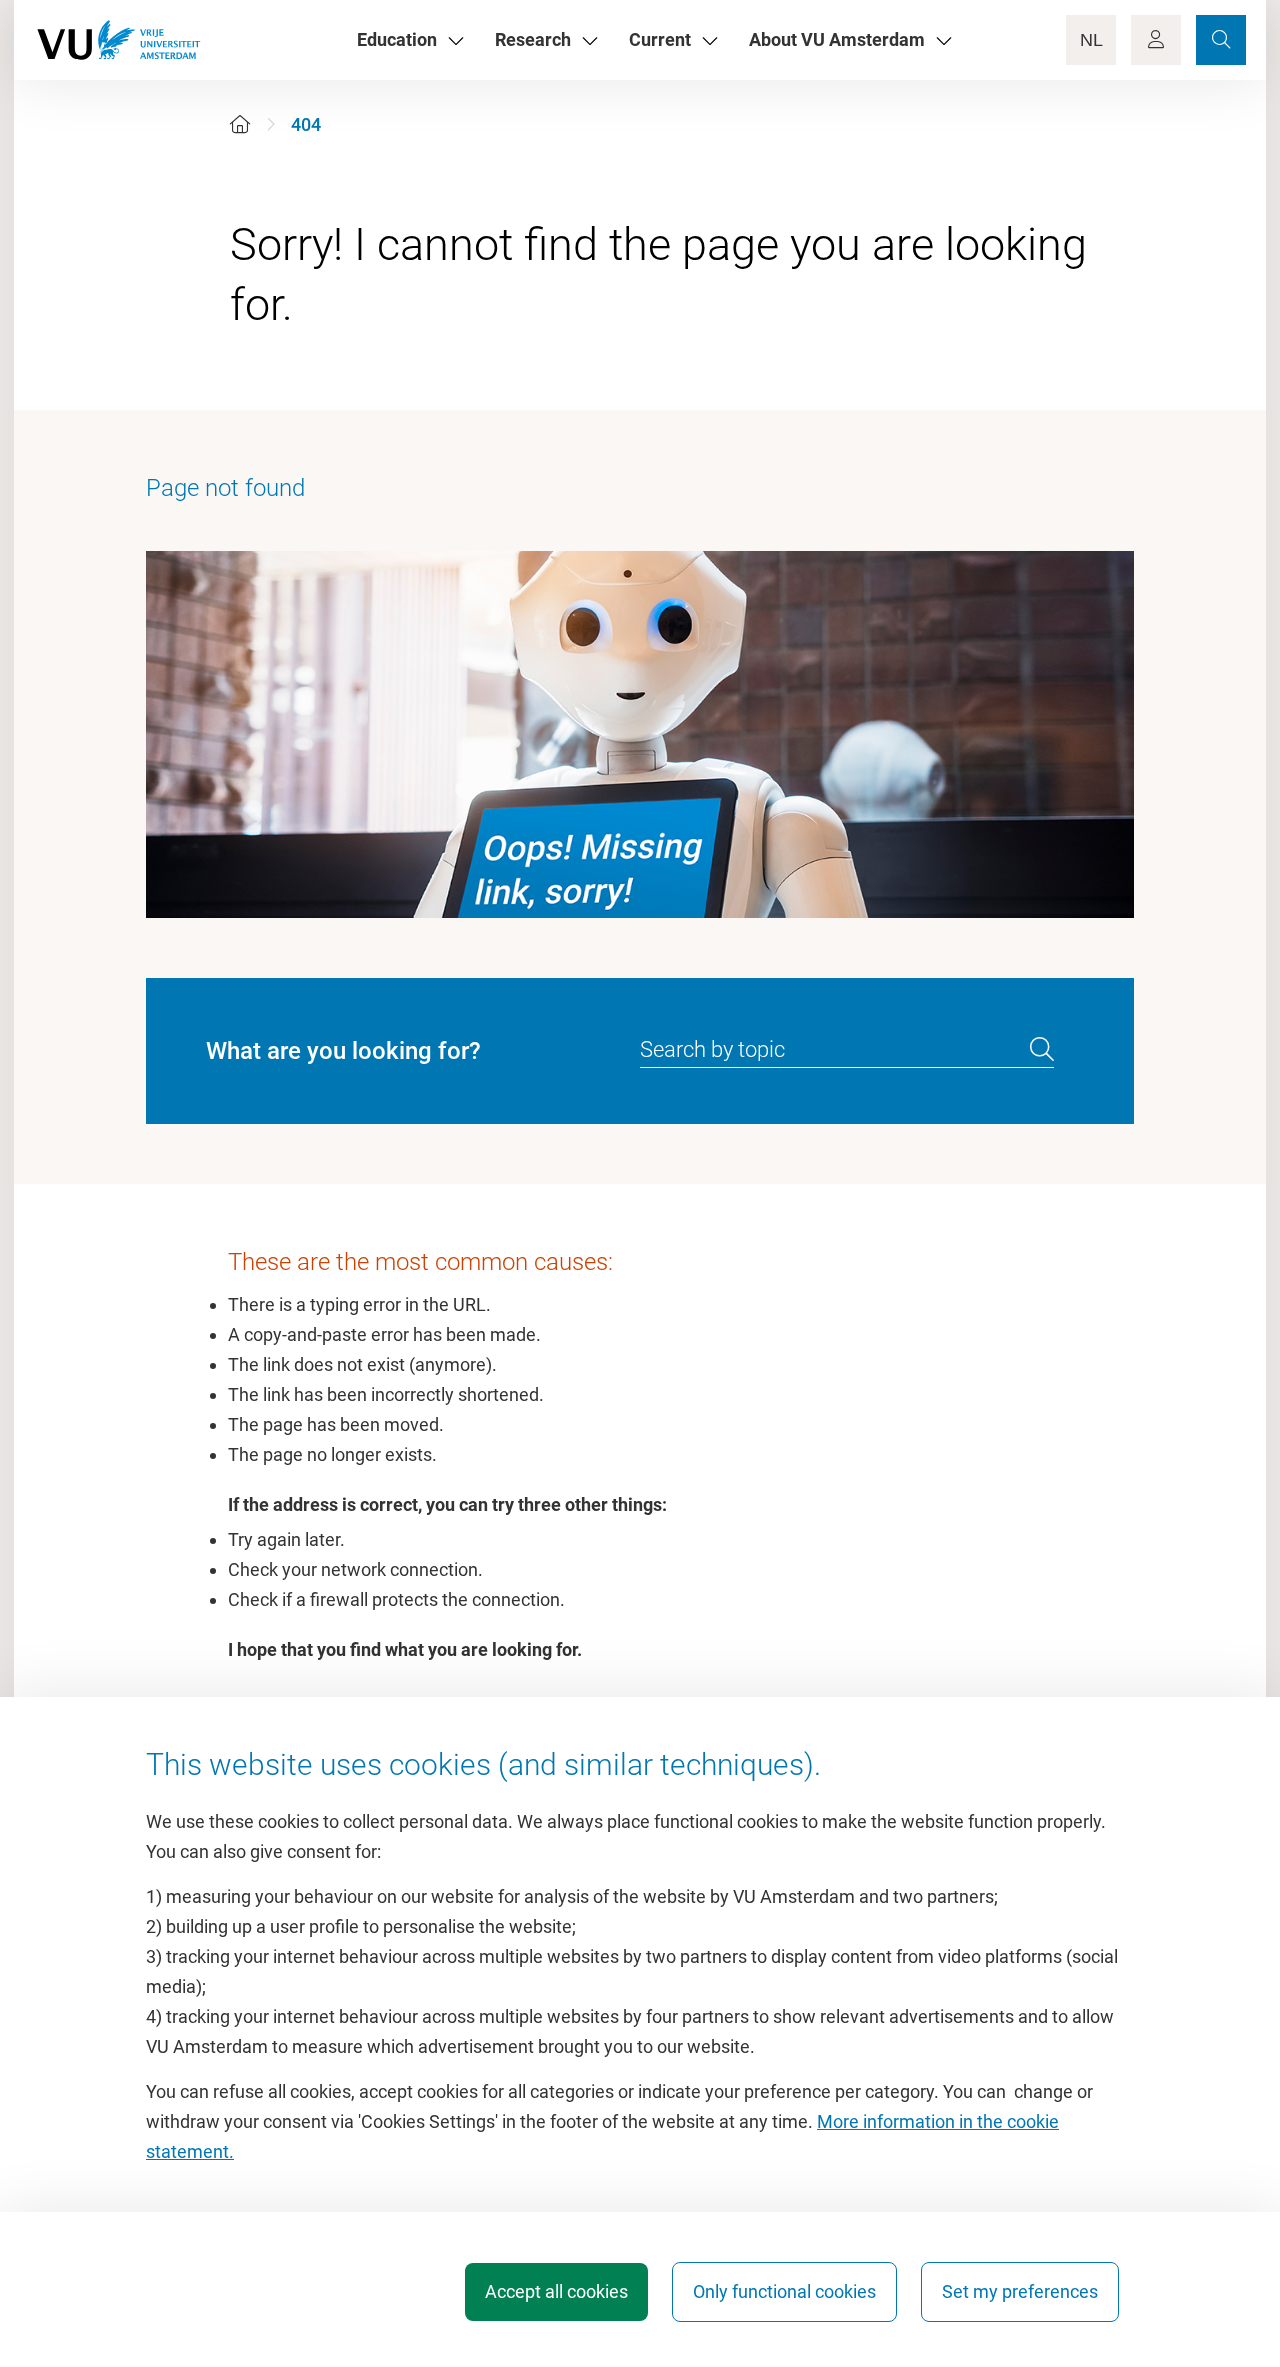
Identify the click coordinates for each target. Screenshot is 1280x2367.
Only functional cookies (784, 2291)
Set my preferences (1020, 2291)
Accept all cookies (556, 2291)
